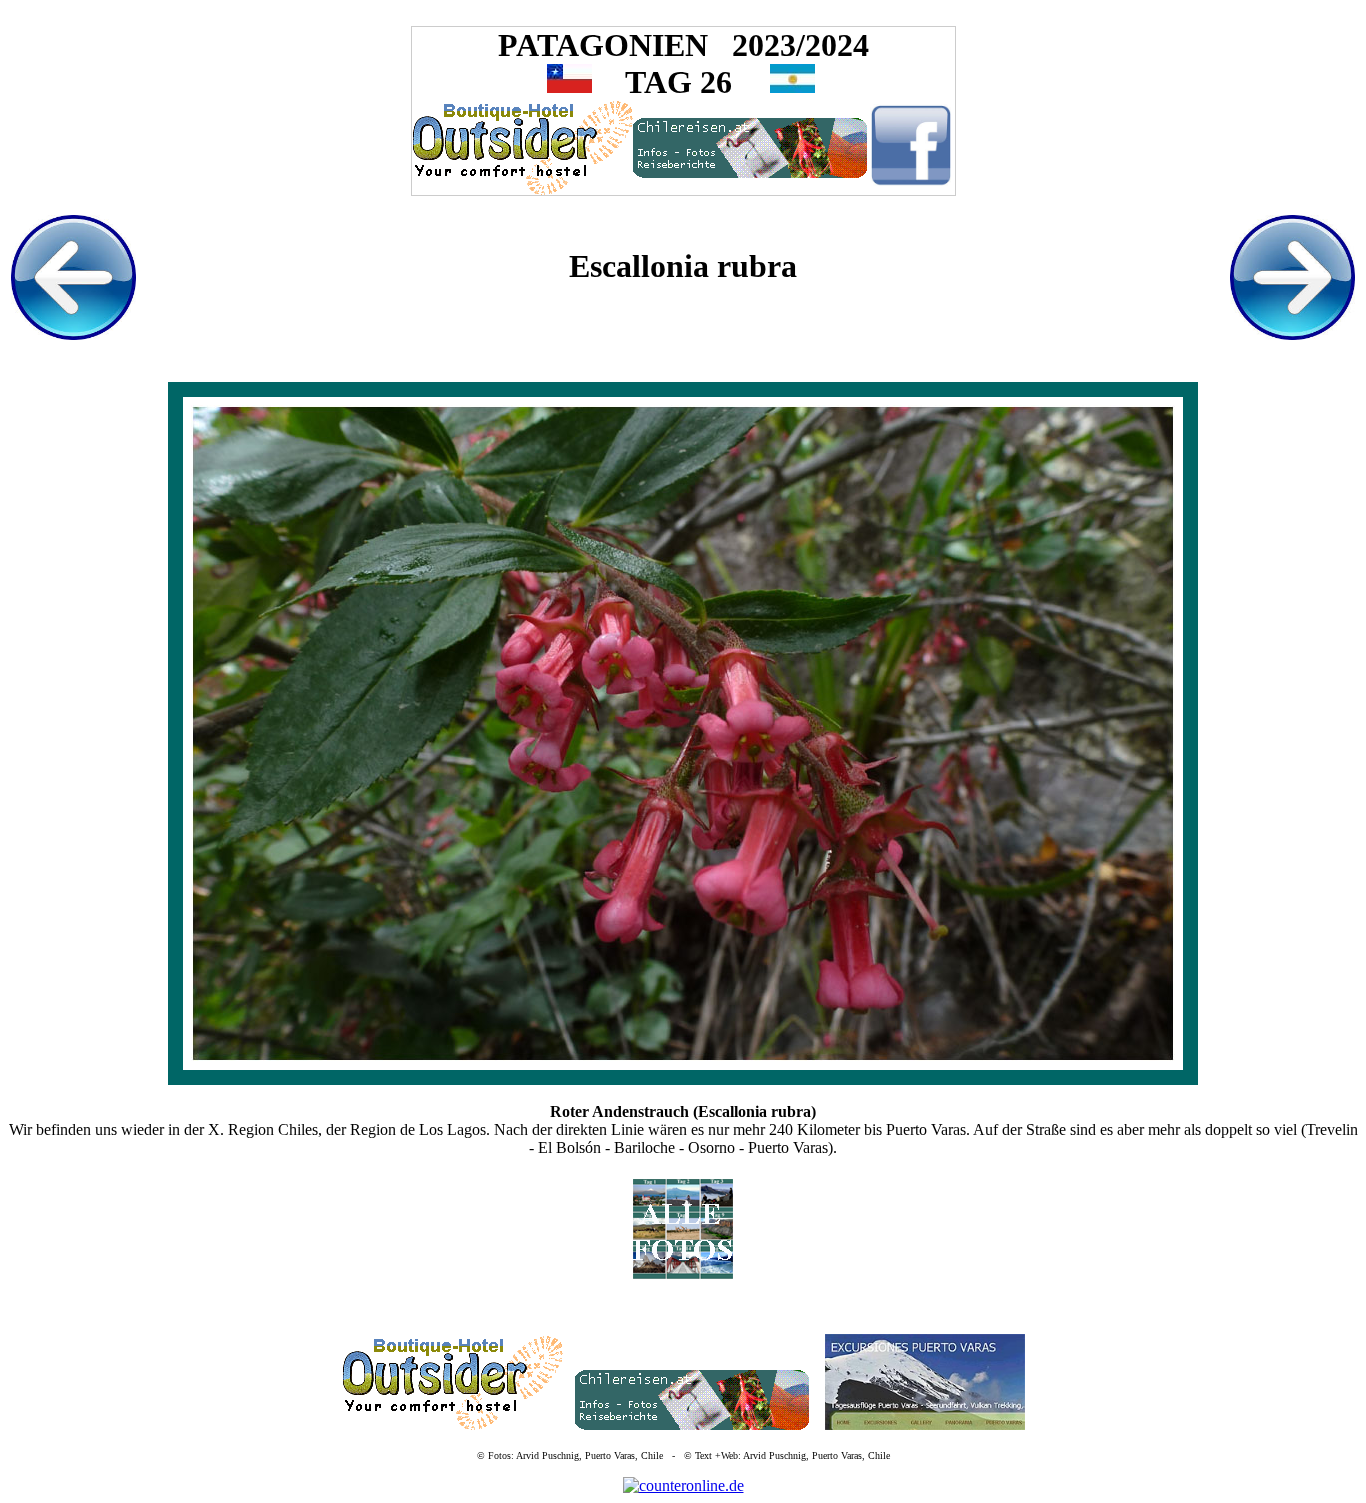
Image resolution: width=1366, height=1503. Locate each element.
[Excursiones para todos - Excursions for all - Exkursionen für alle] (925, 1424)
